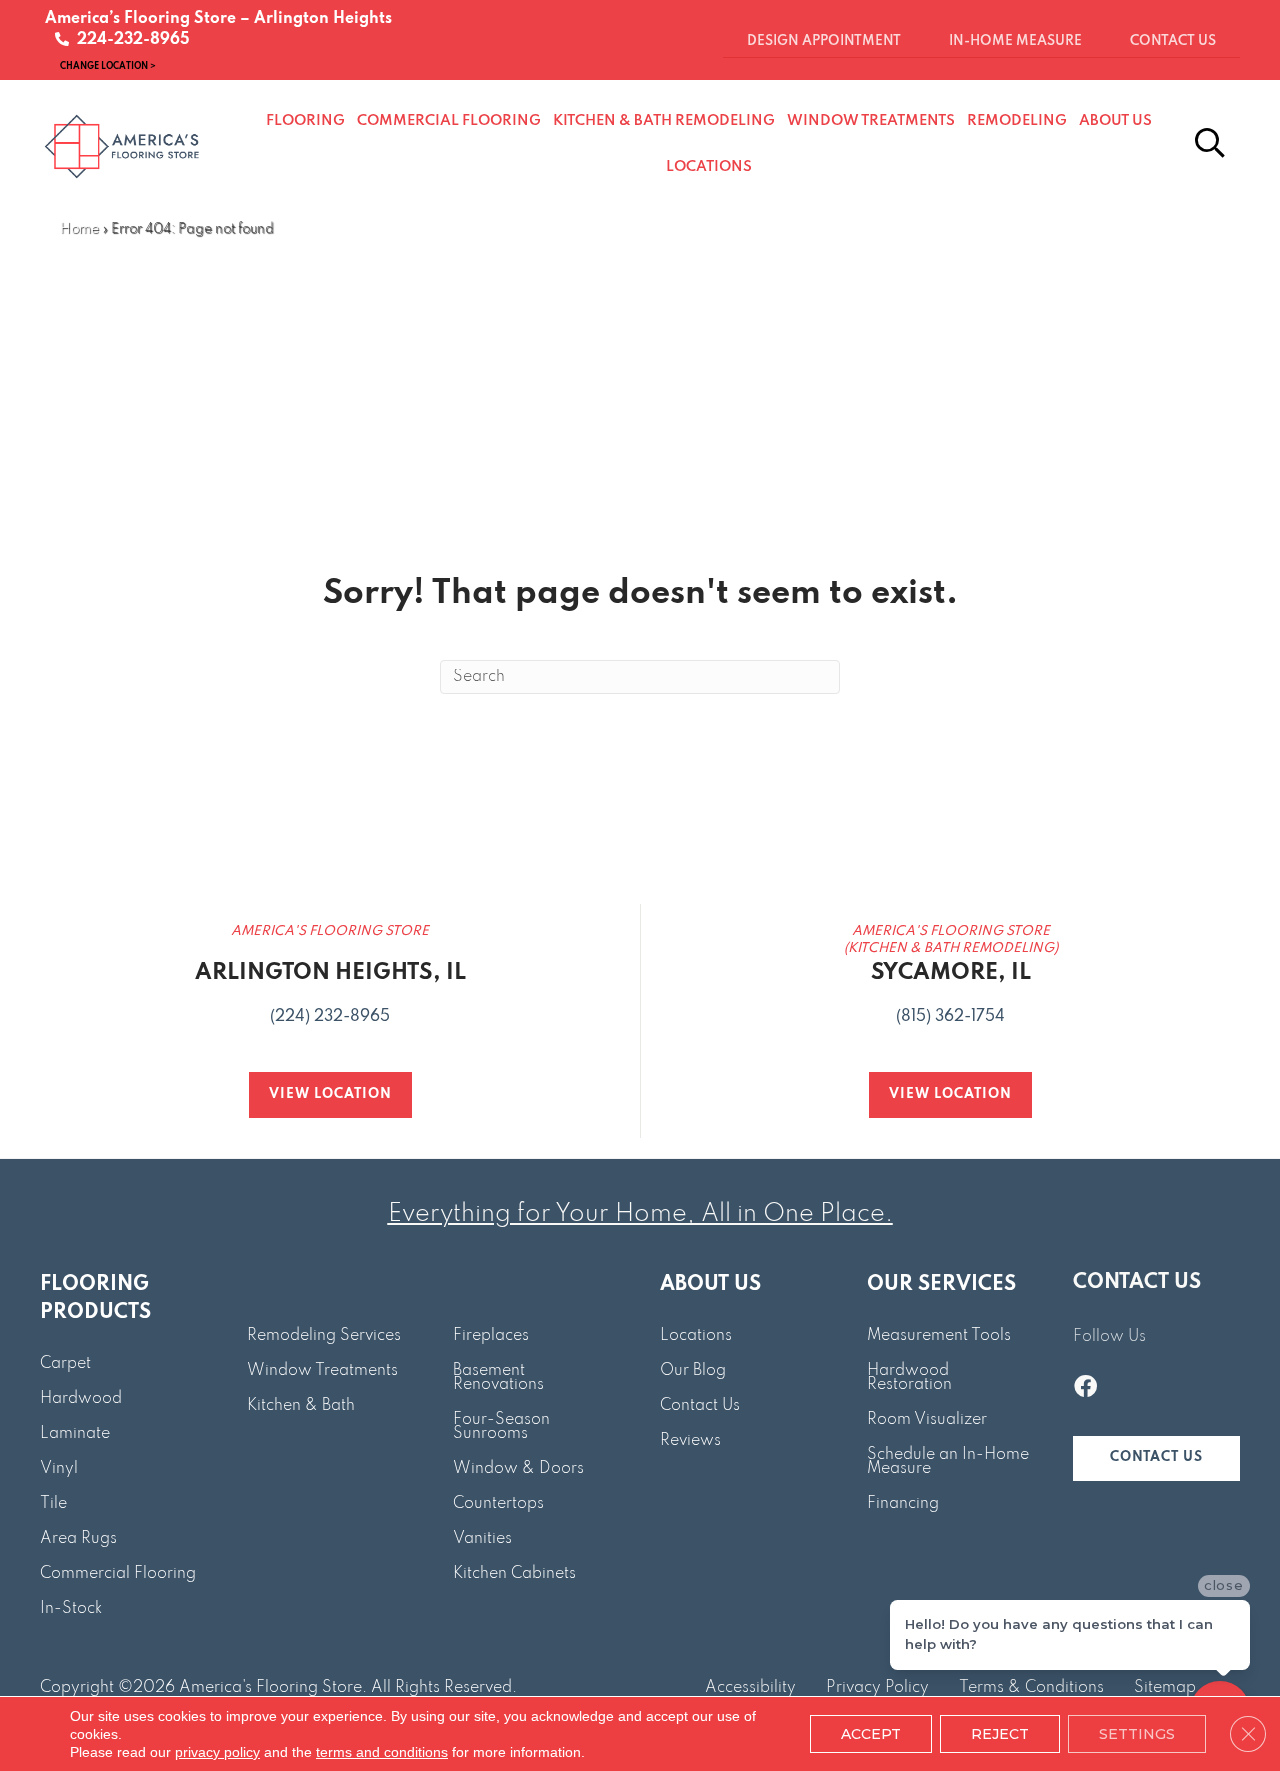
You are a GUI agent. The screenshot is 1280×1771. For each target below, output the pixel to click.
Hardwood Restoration (909, 1378)
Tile (53, 1504)
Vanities (482, 1539)
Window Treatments (322, 1371)
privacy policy (217, 1752)
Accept (871, 1734)
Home (79, 229)
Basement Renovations (498, 1378)
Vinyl (59, 1469)
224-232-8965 (129, 40)
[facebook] (1085, 1389)
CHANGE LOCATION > (108, 65)
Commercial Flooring (118, 1574)
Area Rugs (78, 1539)
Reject (1000, 1734)
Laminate (75, 1434)
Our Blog (693, 1371)
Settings (1137, 1734)
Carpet (65, 1364)
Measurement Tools (939, 1336)
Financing (903, 1504)
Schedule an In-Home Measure (948, 1462)
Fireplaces (491, 1336)
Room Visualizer (927, 1420)
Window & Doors (518, 1469)
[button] (1156, 1458)
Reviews (690, 1441)
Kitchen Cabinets (514, 1574)
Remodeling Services (324, 1336)
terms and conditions (382, 1752)
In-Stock (71, 1609)
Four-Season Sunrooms (501, 1427)
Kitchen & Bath (301, 1406)
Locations (696, 1336)
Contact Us (700, 1406)
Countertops (498, 1504)
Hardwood (81, 1399)
